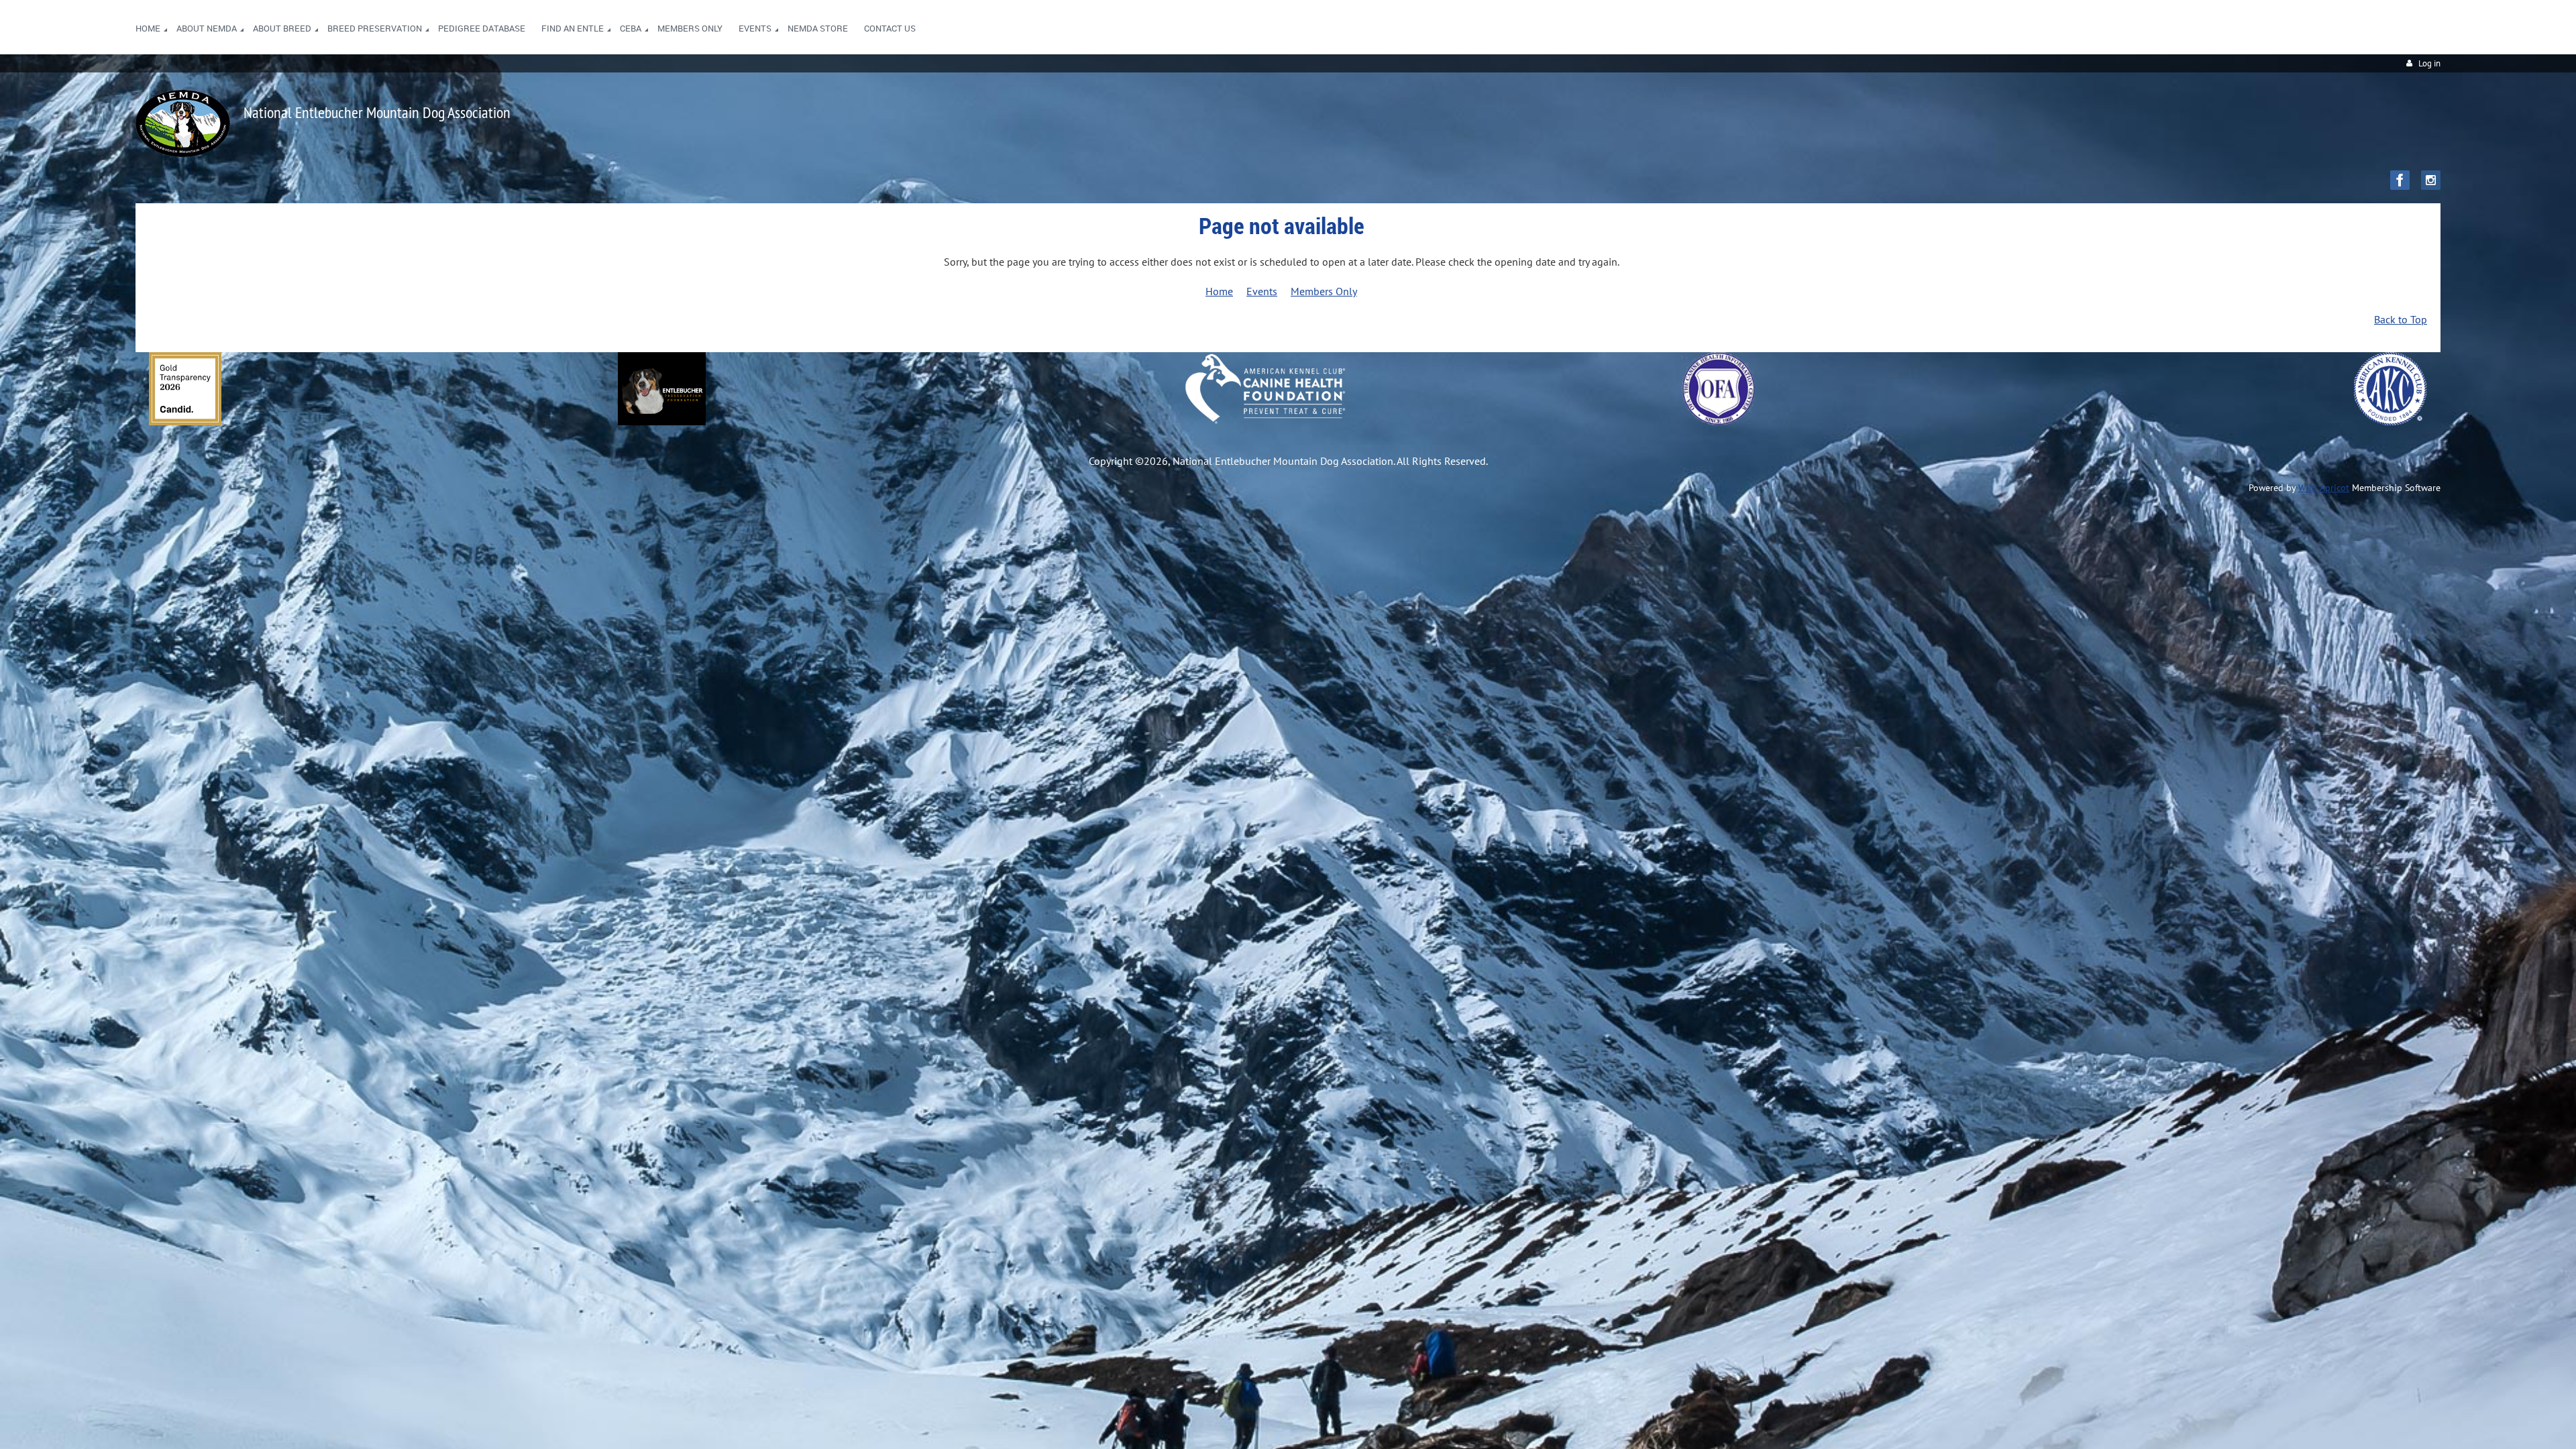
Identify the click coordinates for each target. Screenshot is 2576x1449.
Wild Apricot (2324, 488)
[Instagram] (2431, 180)
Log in (2429, 63)
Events (1262, 291)
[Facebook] (2400, 180)
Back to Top (2401, 319)
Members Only (1324, 291)
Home (1219, 291)
